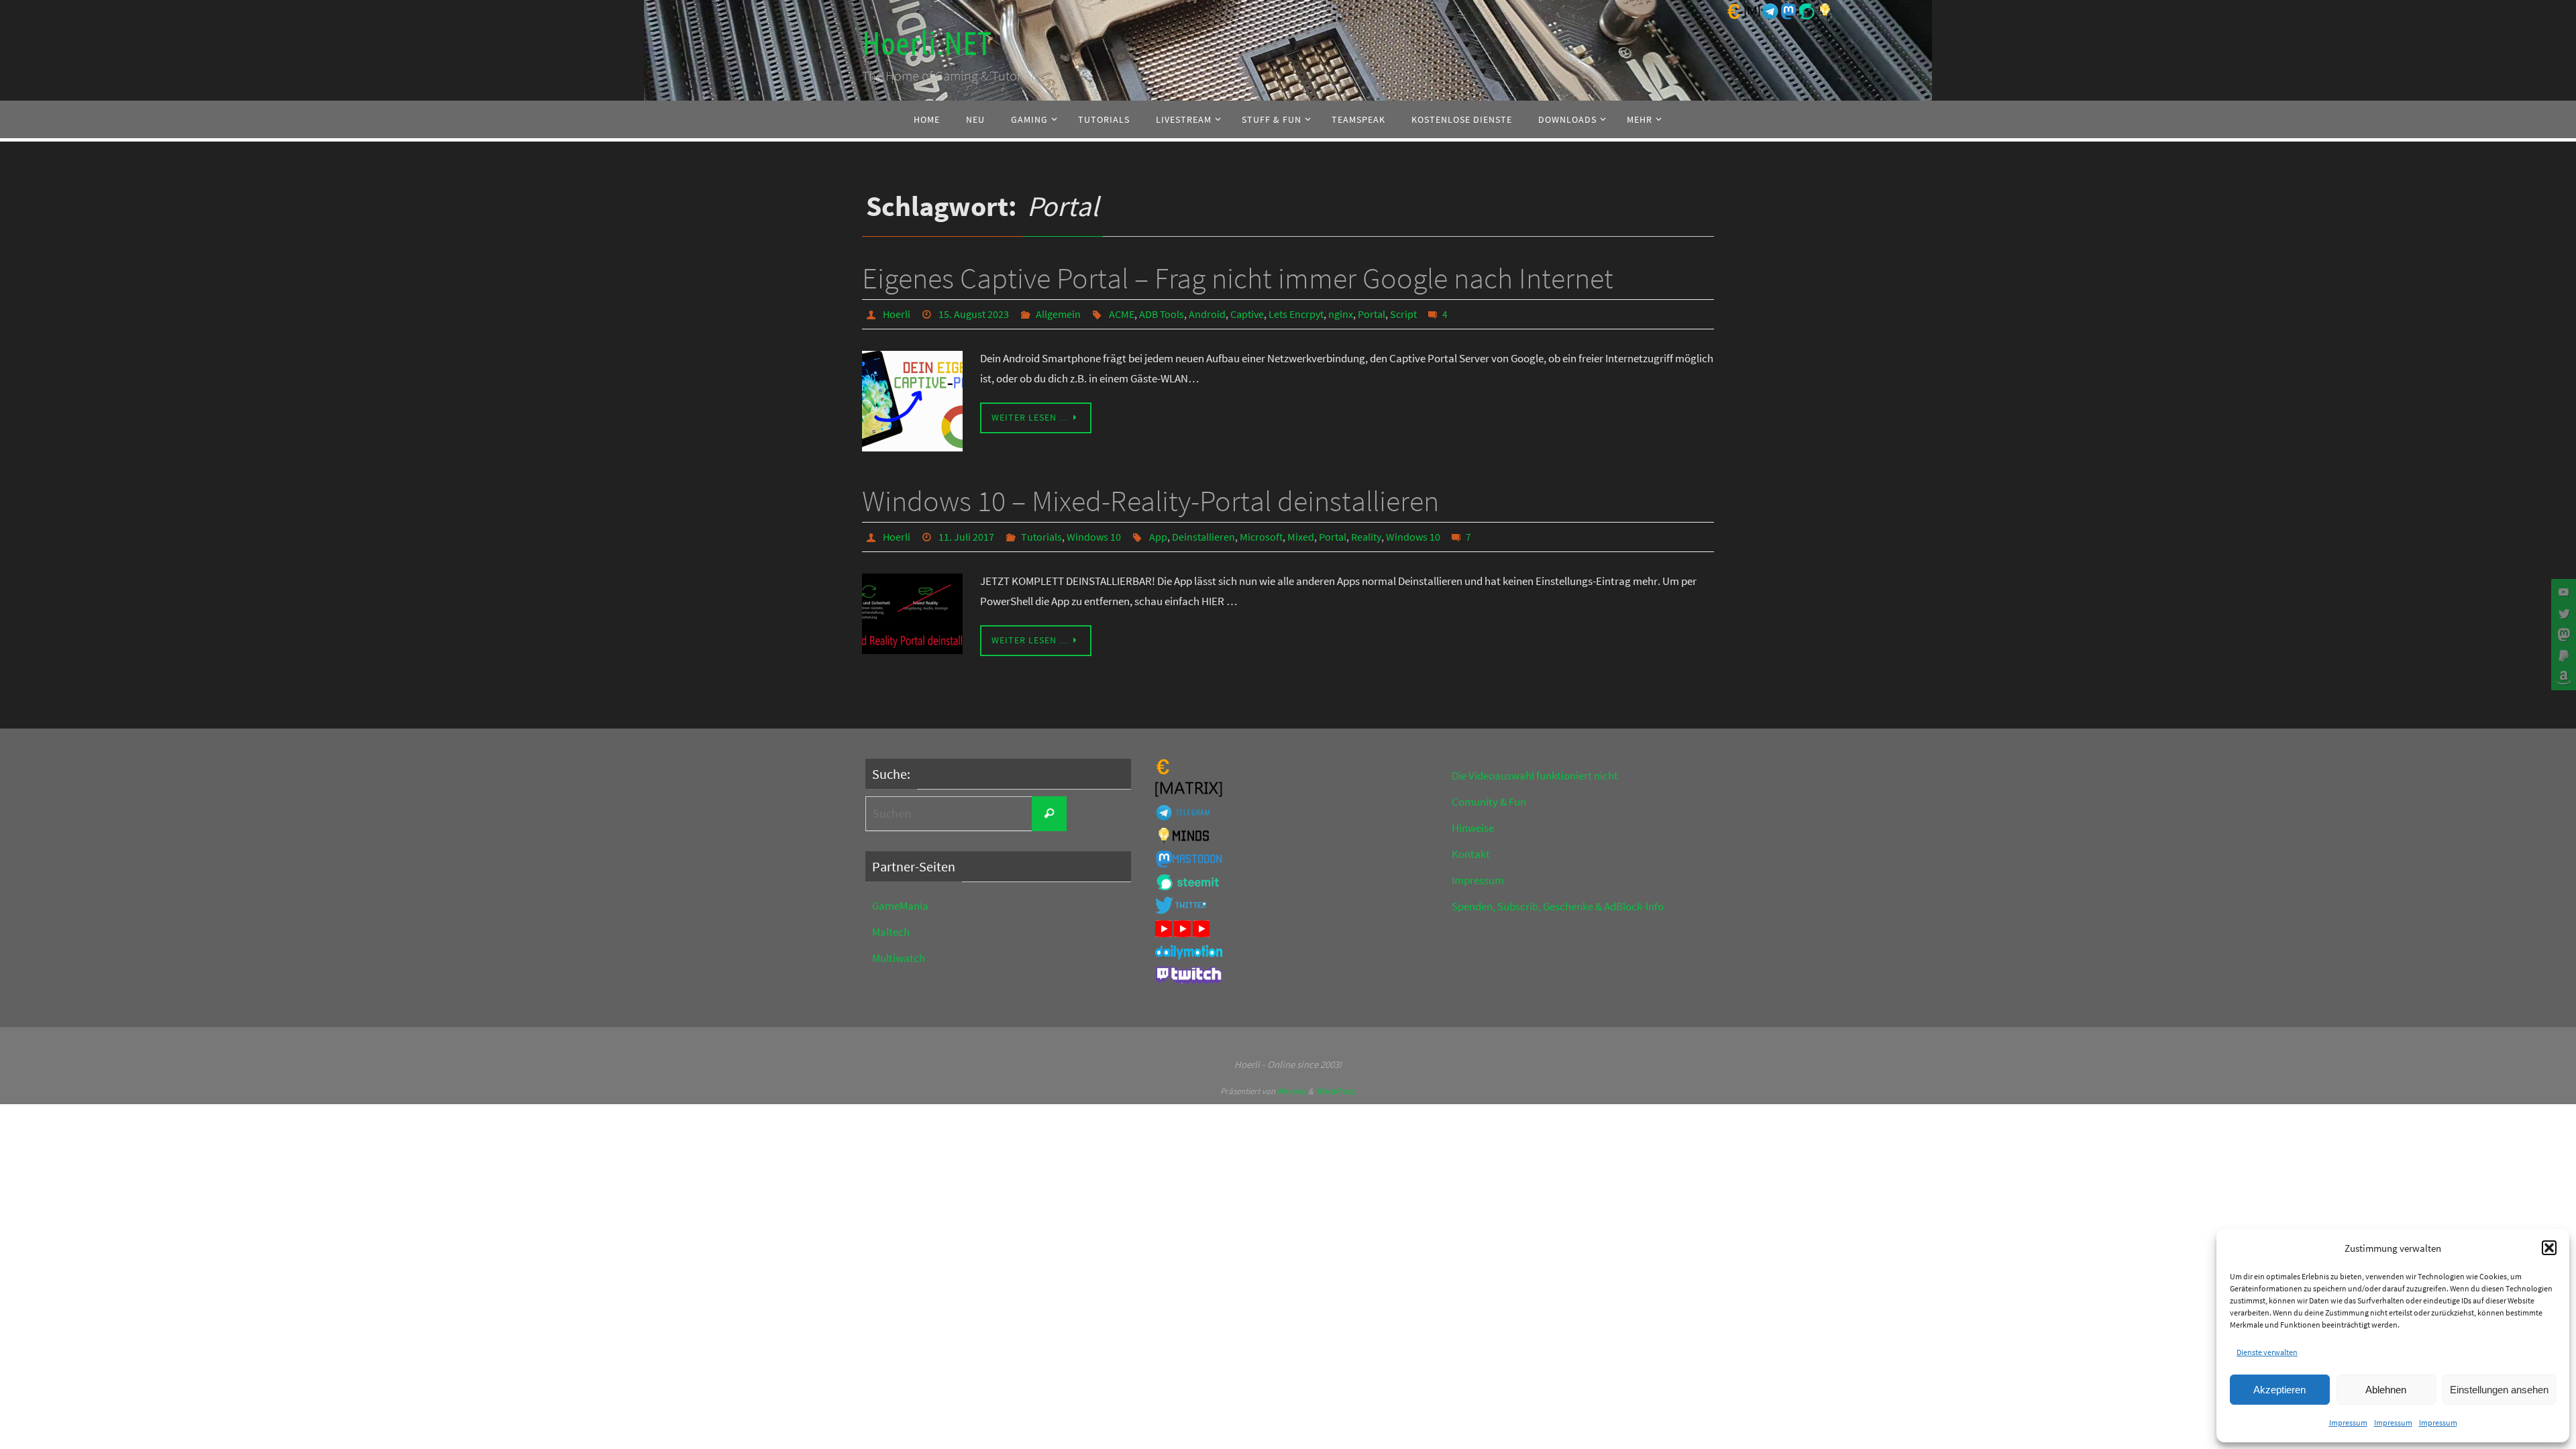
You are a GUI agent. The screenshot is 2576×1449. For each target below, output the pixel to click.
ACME (1122, 314)
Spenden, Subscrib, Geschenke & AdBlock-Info (1558, 906)
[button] (2549, 1248)
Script (1403, 314)
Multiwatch (899, 958)
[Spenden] (2562, 656)
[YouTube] (2562, 592)
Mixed (1301, 537)
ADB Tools (1162, 314)
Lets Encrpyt (1296, 314)
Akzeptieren (2279, 1390)
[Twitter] (2562, 613)
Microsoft (1261, 537)
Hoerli (897, 314)
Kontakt (1471, 854)
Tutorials (1041, 537)
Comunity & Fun (1489, 802)
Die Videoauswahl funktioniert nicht (1535, 775)
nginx (1341, 314)
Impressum (2348, 1423)
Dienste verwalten (2267, 1352)
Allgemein (1058, 314)
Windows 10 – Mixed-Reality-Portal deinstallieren (1150, 501)
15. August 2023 (974, 314)
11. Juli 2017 (966, 537)
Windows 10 (1094, 537)
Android (1207, 314)
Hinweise (1473, 828)
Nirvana (1292, 1091)
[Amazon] (2562, 678)
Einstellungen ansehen (2499, 1390)
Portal (1372, 314)
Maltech (891, 932)
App (1158, 537)
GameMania (900, 906)
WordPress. (1336, 1091)
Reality (1366, 537)
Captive (1247, 314)
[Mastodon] (2562, 635)
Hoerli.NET (926, 44)
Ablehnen (2386, 1390)
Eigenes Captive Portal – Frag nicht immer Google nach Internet (1238, 278)
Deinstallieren (1203, 537)
